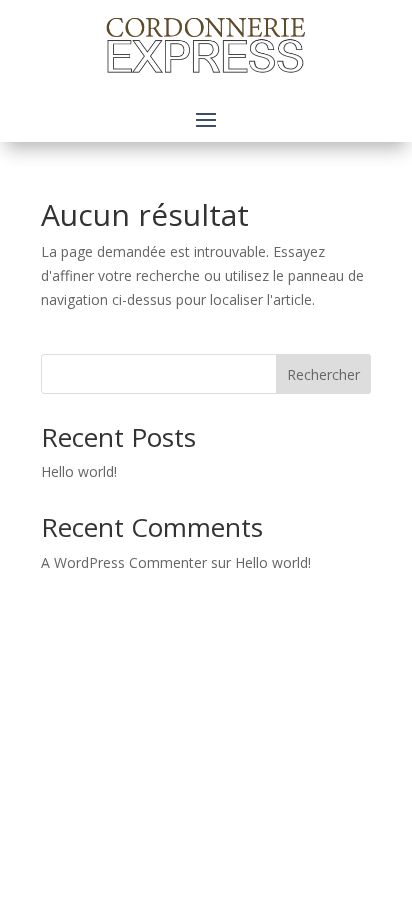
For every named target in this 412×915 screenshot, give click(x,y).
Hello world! (79, 471)
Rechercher (323, 374)
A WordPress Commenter (124, 562)
